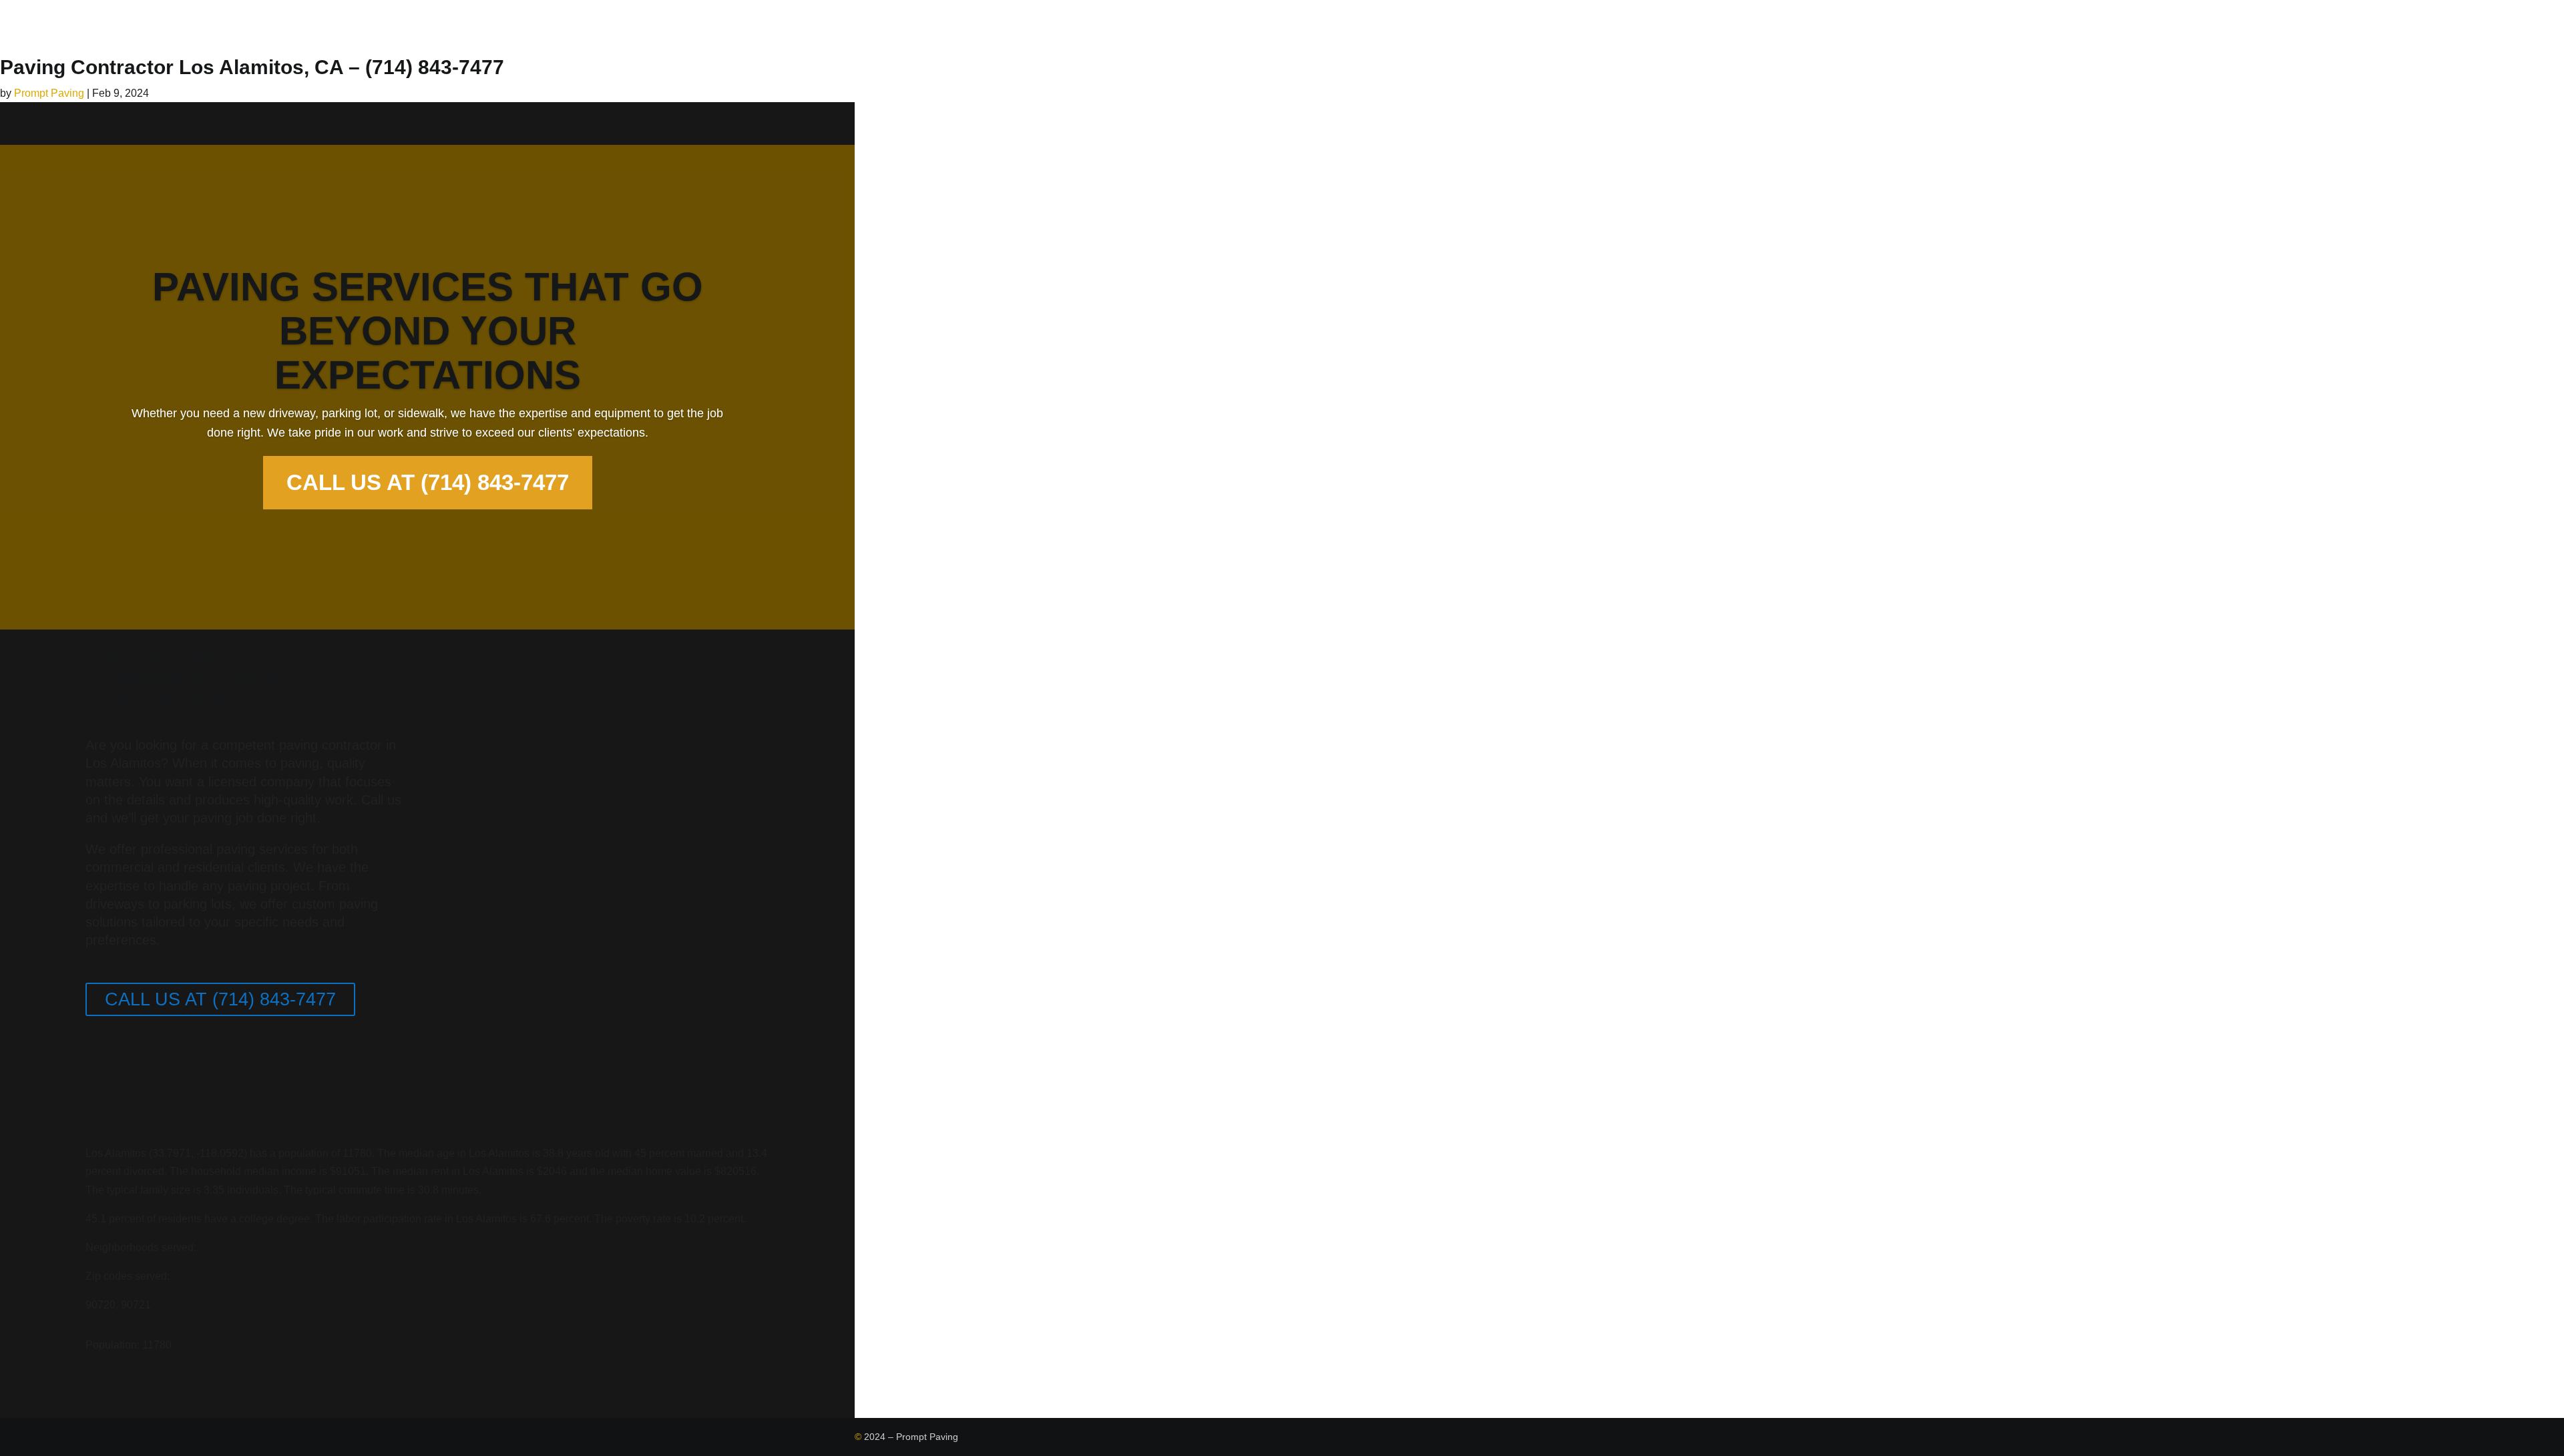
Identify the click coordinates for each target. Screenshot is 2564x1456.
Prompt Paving (49, 93)
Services (1455, 28)
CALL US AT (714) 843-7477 (428, 482)
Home (1396, 28)
